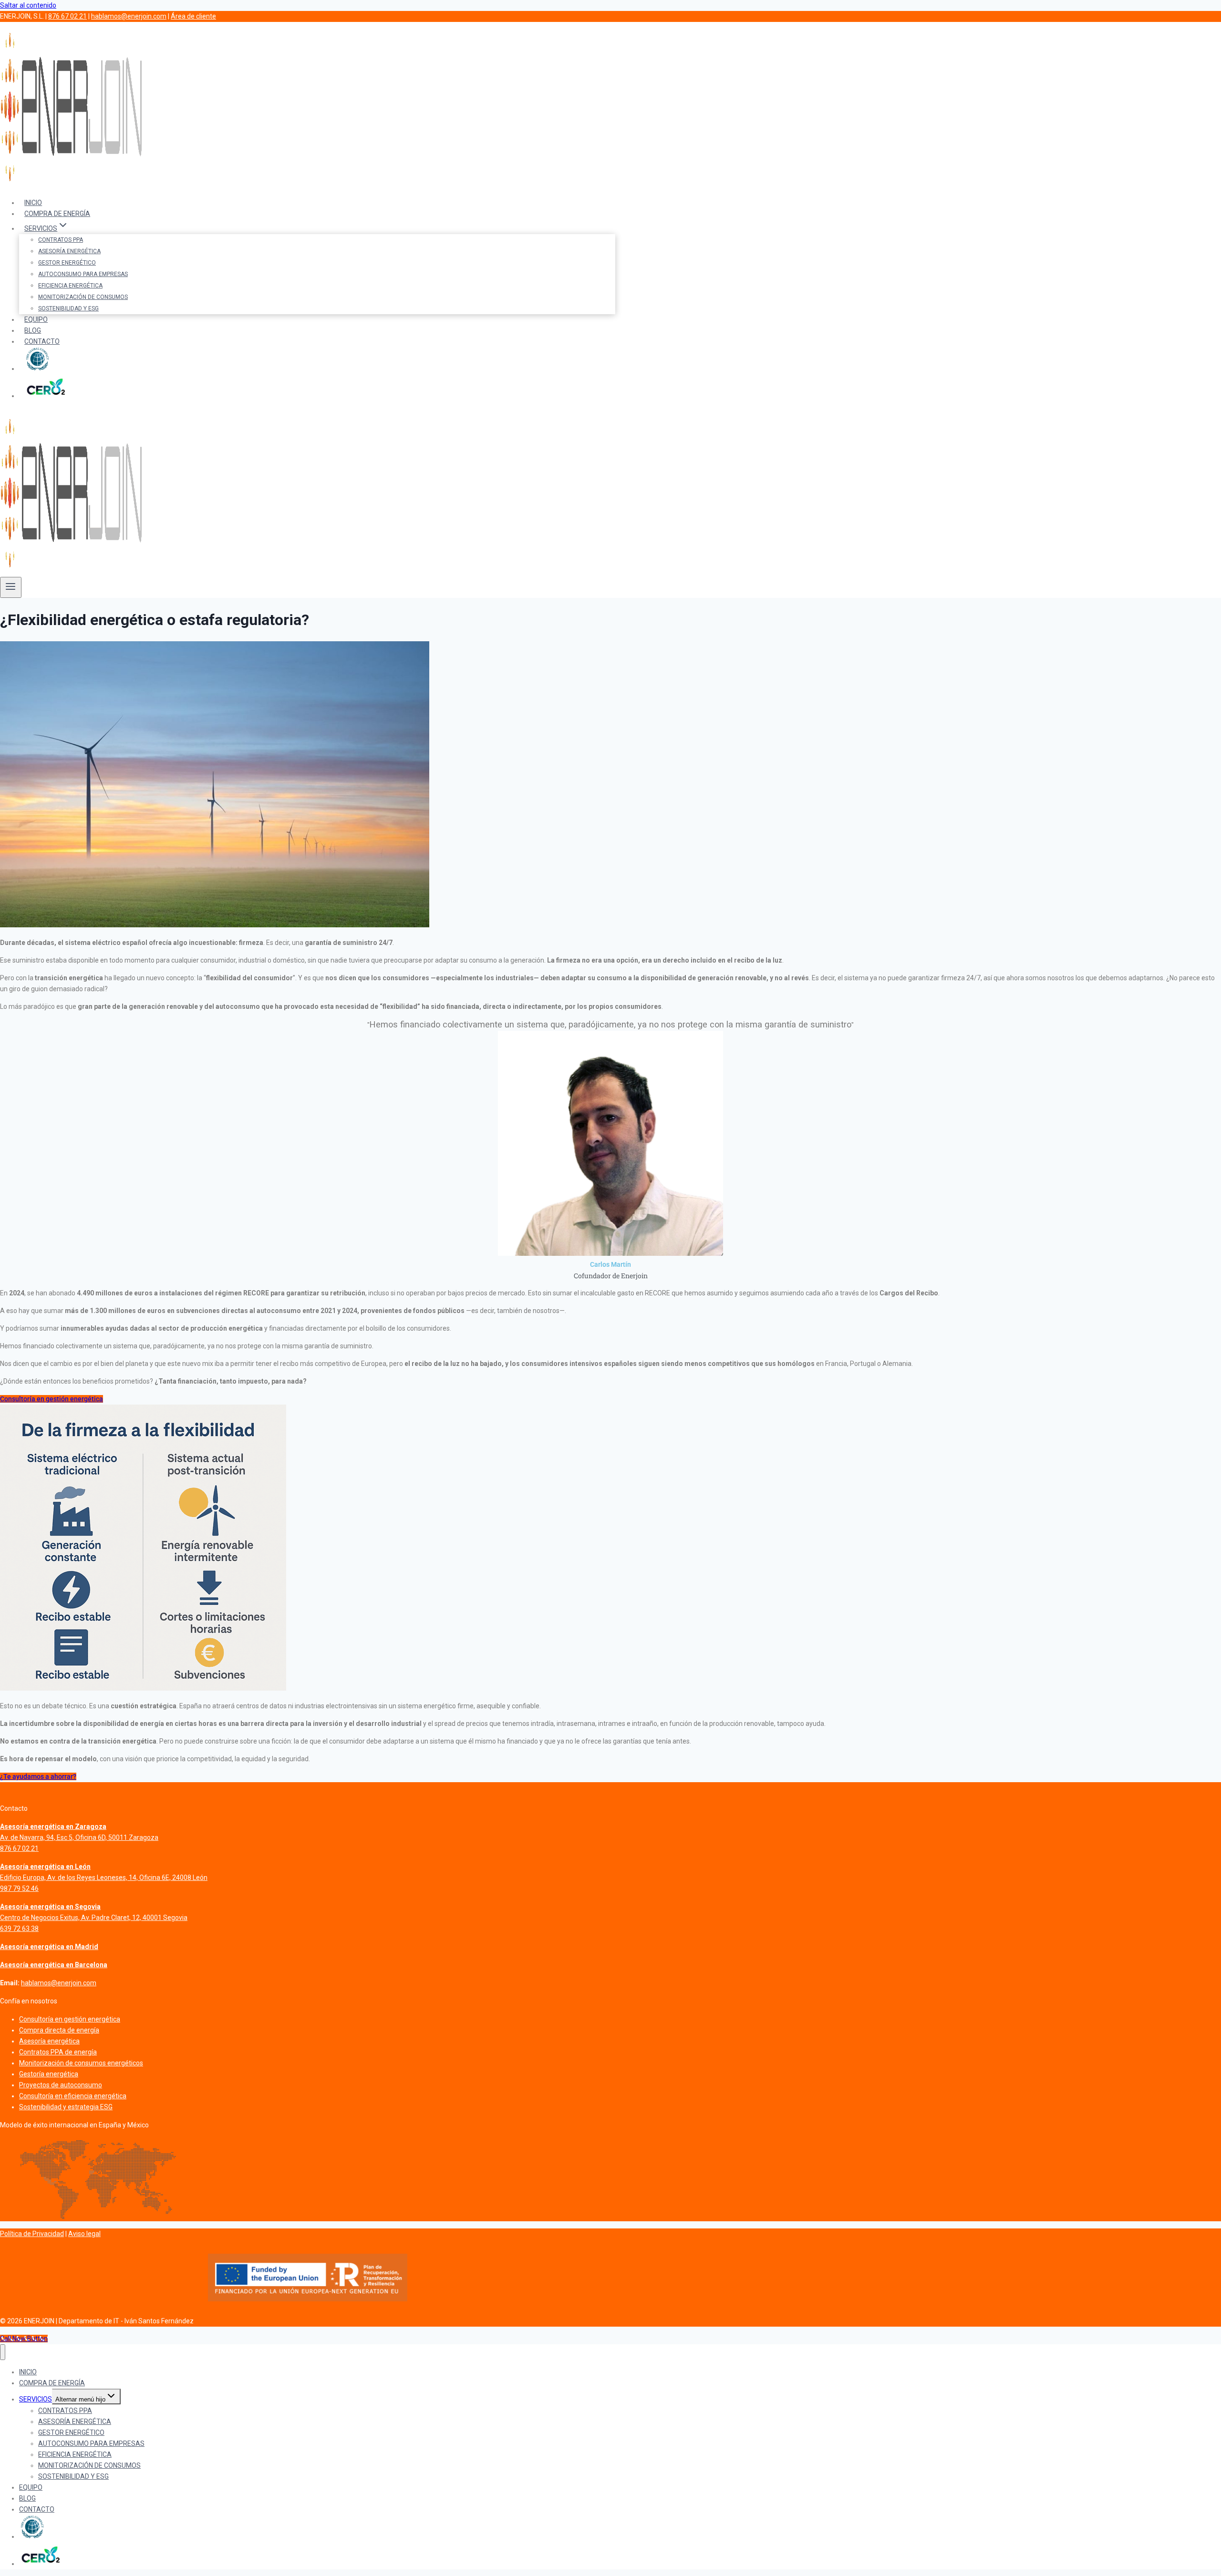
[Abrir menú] (11, 587)
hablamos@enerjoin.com (129, 16)
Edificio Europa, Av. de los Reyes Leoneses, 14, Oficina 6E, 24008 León (104, 1878)
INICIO (33, 203)
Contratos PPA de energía (58, 2052)
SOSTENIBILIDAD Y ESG (68, 308)
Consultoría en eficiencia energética (73, 2096)
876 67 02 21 (67, 16)
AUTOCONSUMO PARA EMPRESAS (83, 274)
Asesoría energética (49, 2041)
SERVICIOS (36, 2399)
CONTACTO (42, 341)
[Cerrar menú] (3, 2352)
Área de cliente (193, 16)
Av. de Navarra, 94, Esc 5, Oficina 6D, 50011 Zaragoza (79, 1837)
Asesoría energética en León (45, 1867)
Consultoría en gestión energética (70, 2019)
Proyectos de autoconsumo (61, 2085)
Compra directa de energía (59, 2030)
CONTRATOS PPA (61, 240)
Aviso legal (84, 2234)
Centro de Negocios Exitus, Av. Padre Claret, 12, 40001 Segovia (94, 1918)
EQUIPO (36, 319)
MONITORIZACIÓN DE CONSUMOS (83, 297)
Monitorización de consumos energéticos (81, 2063)
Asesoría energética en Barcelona (54, 1965)
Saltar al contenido (28, 5)
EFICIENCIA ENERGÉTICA (70, 286)
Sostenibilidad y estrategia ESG (66, 2107)
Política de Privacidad (32, 2234)
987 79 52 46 (19, 1888)
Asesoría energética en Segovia (50, 1907)
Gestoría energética (49, 2074)
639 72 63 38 (19, 1929)
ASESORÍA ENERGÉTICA (69, 251)
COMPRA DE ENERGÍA (57, 214)
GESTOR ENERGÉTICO (67, 263)
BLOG (33, 330)
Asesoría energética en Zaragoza (53, 1827)
